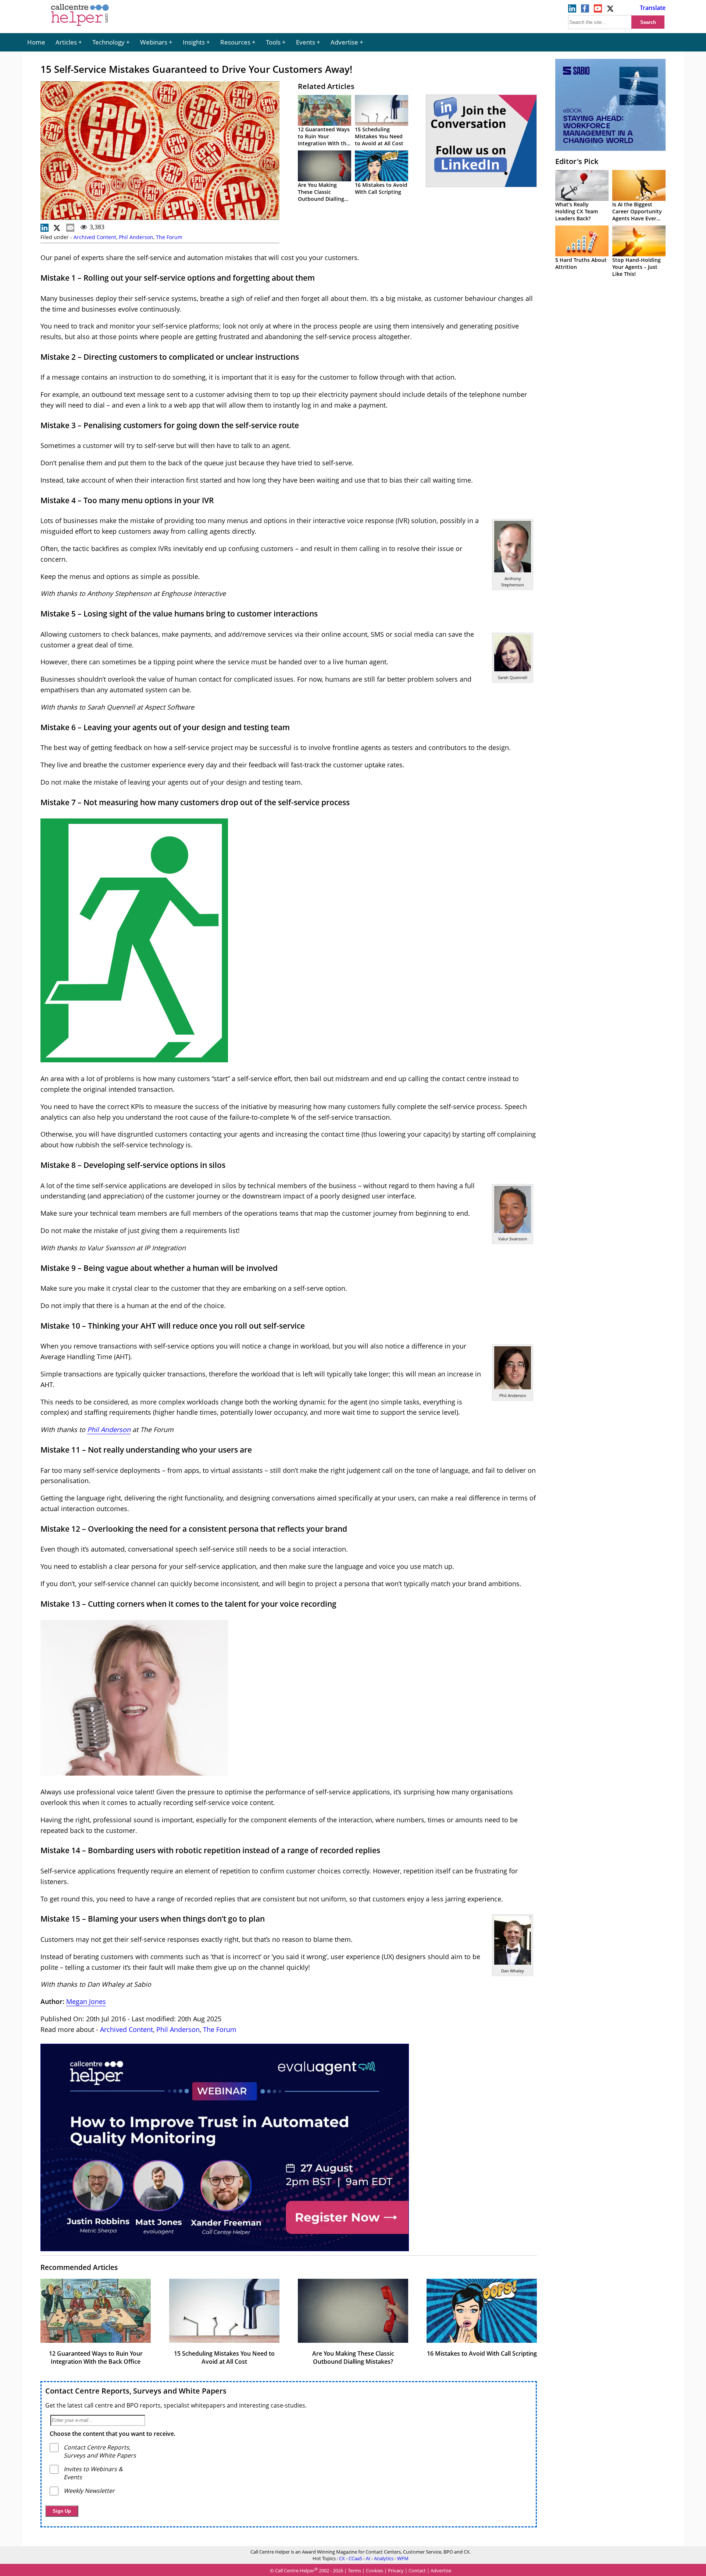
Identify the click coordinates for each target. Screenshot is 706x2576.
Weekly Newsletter (89, 2491)
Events (306, 42)
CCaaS (355, 2558)
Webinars (154, 42)
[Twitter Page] (611, 10)
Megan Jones (86, 2001)
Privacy (396, 2570)
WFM (403, 2558)
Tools (273, 42)
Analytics (384, 2558)
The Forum (169, 237)
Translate (653, 8)
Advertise (344, 42)
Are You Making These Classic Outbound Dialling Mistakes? (321, 195)
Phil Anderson (136, 237)
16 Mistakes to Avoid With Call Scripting (381, 188)
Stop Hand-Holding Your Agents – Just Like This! (637, 267)
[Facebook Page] (585, 10)
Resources (235, 42)
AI (368, 2558)
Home (36, 42)
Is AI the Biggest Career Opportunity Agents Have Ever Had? (637, 215)
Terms (354, 2570)
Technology (108, 42)
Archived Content (95, 237)
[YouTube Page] (598, 10)
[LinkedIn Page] (572, 10)
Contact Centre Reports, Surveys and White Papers (136, 2391)
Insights (194, 42)
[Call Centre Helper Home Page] (80, 26)
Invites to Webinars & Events (93, 2473)
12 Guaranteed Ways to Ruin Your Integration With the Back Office (324, 140)
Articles (66, 42)
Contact (417, 2570)
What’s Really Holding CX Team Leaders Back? (577, 211)
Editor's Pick (577, 161)
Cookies (375, 2570)
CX (342, 2558)
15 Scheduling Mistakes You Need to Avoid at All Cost (379, 136)
